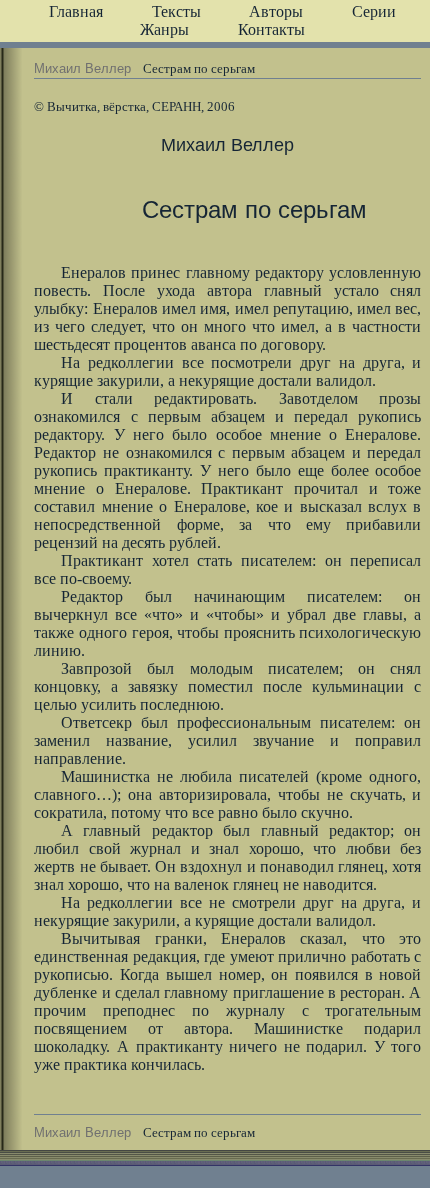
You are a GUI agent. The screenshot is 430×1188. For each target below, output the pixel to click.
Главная (76, 11)
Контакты (271, 29)
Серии (374, 11)
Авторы (276, 11)
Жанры (164, 29)
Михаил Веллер (82, 68)
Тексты (176, 11)
